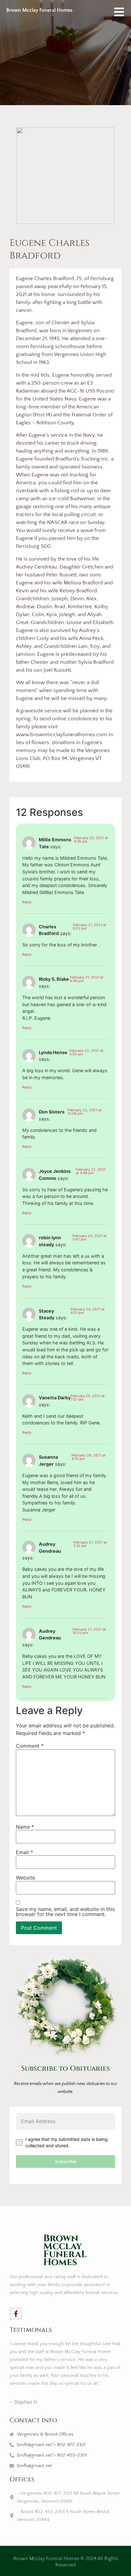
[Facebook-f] (16, 2314)
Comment (30, 1746)
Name (25, 1827)
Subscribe (66, 2161)
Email (24, 1852)
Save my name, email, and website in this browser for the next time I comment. (65, 1912)
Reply (27, 902)
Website (25, 1878)
